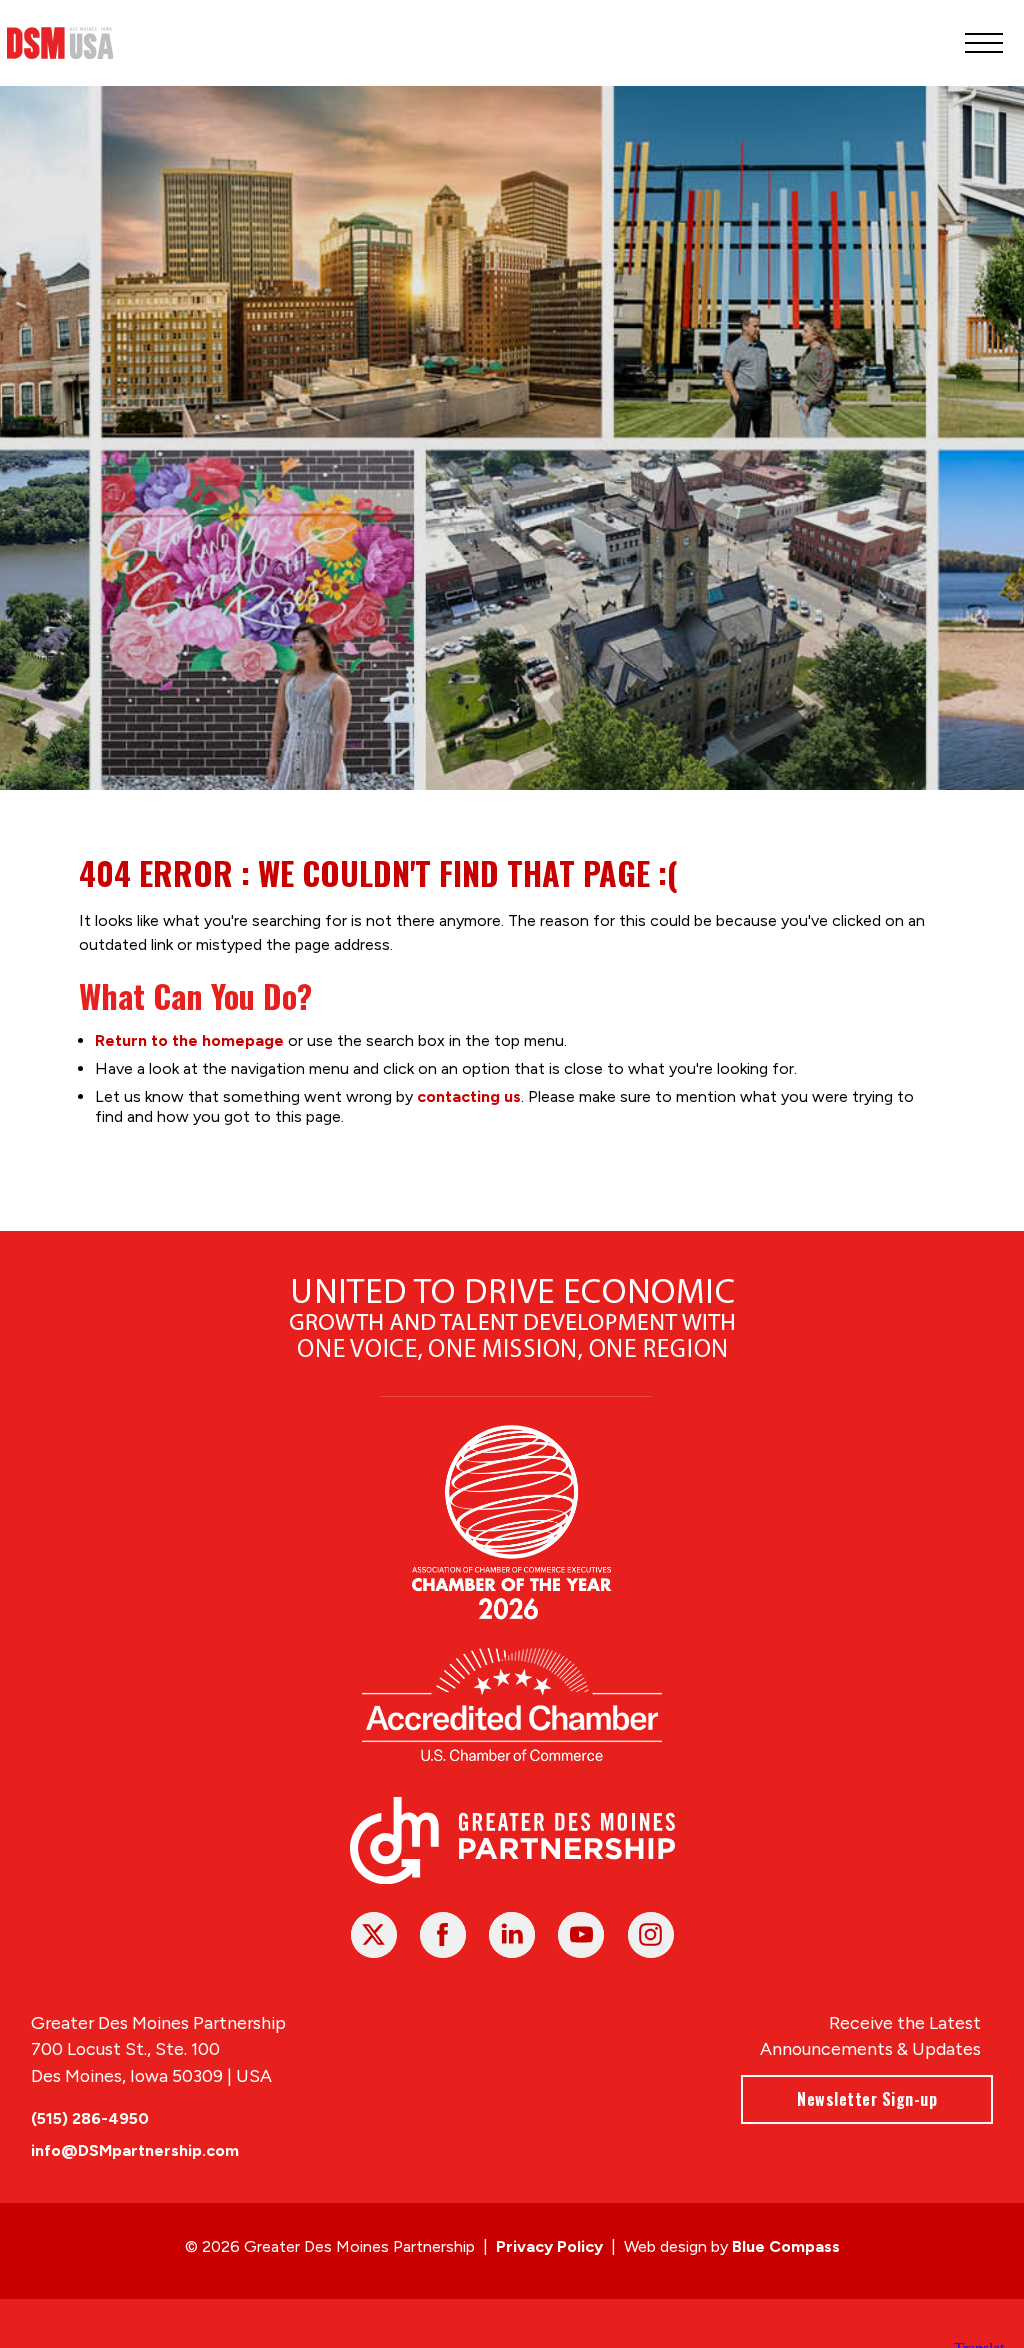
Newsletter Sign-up (867, 2099)
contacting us (469, 1096)
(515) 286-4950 (90, 2118)
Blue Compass (786, 2246)
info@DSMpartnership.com (135, 2150)
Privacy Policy (549, 2246)
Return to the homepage (189, 1040)
